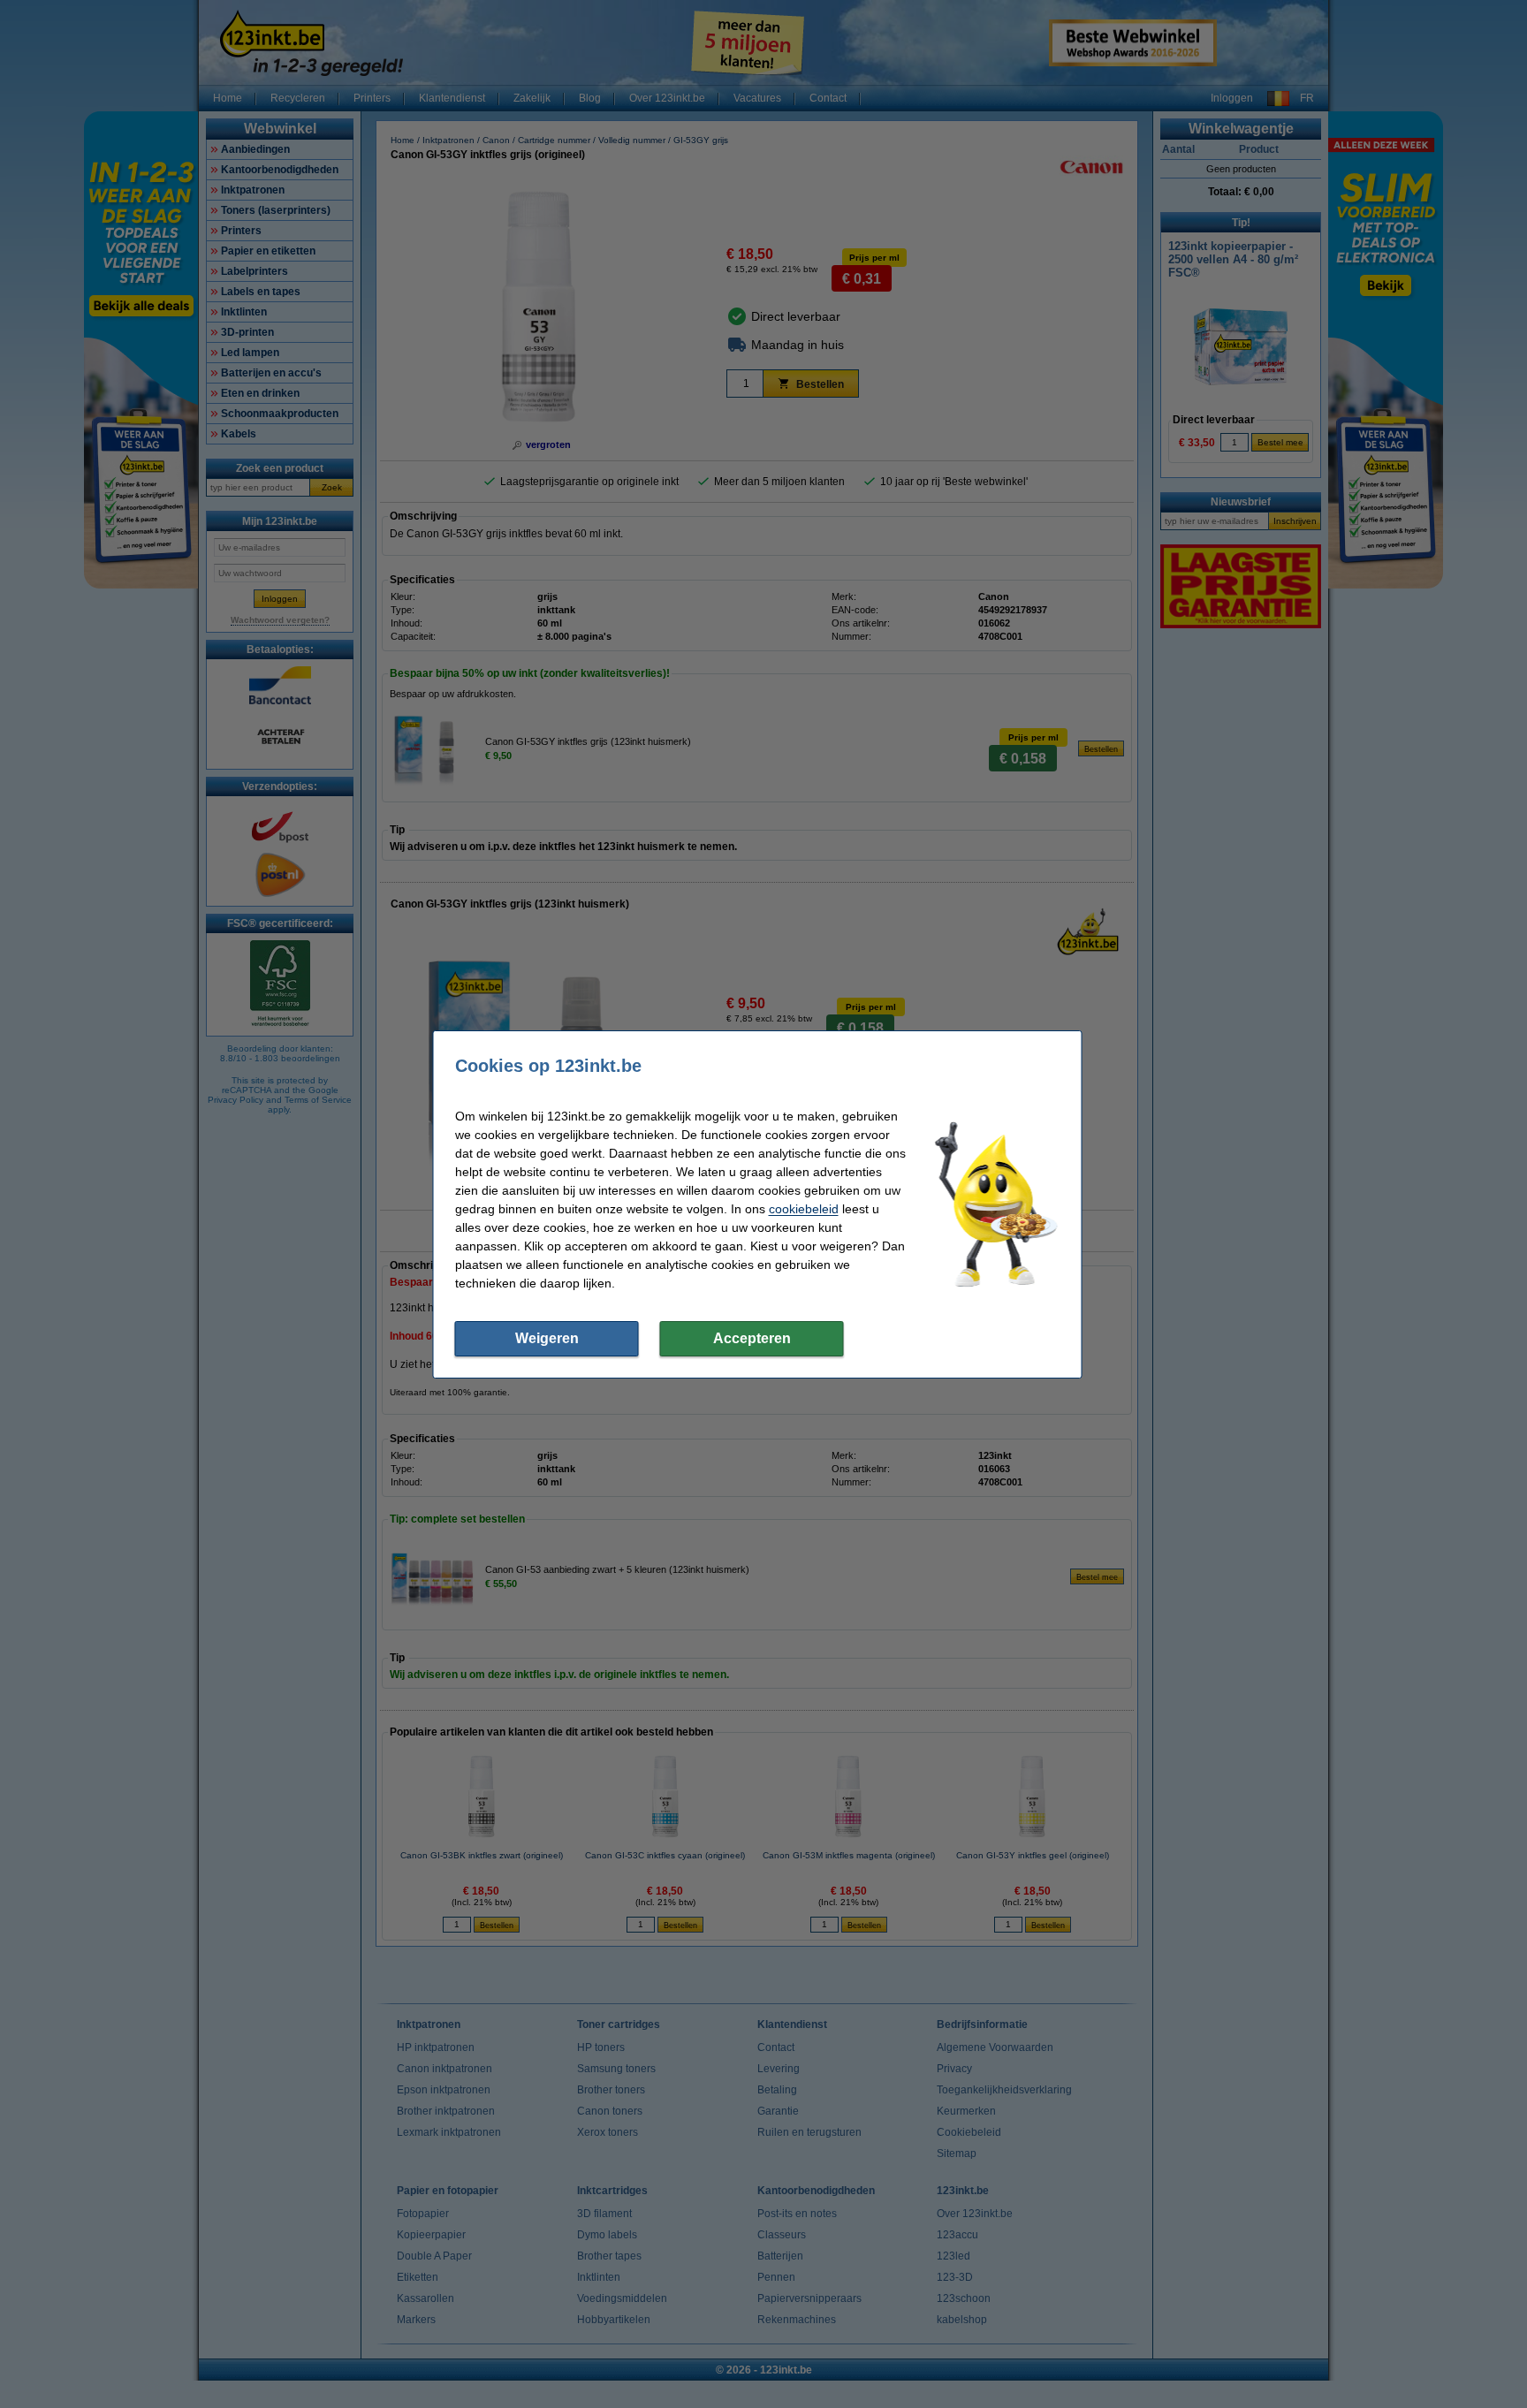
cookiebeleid (804, 1209)
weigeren (547, 1338)
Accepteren (752, 1338)
